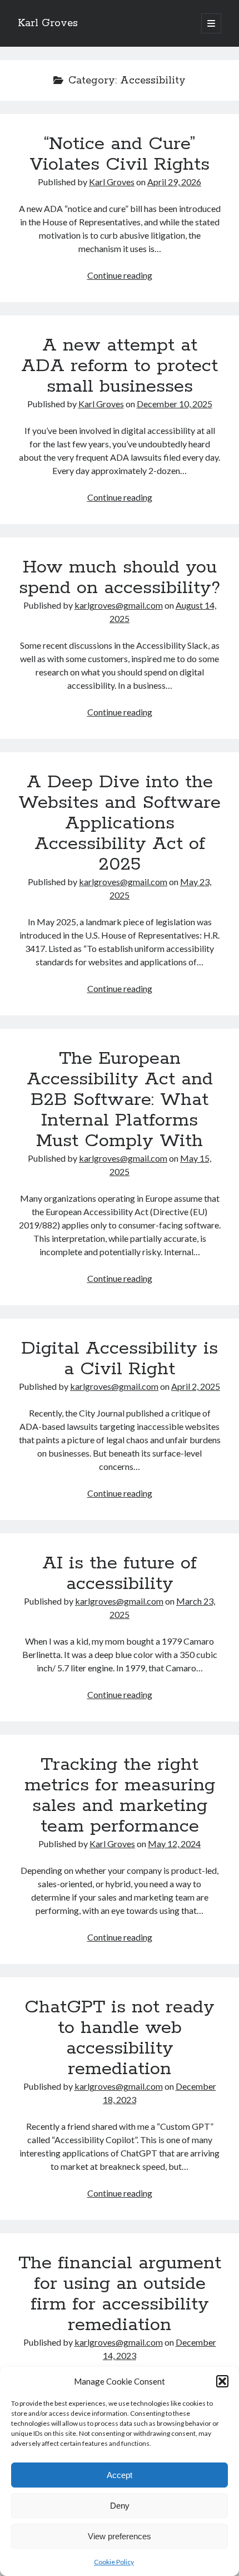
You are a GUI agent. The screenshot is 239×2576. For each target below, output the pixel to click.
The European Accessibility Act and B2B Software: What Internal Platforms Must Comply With (120, 1100)
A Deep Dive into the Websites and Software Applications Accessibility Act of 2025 (120, 823)
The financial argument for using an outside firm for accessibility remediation (120, 2294)
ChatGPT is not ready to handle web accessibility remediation (120, 2038)
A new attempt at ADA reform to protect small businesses (120, 366)
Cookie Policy (114, 2562)
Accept (120, 2475)
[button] (222, 2381)
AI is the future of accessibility (120, 1574)
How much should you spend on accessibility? (120, 578)
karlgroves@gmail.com (119, 605)
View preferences (120, 2536)
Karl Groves (48, 23)
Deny (120, 2506)
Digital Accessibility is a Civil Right (120, 1359)
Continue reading (120, 275)
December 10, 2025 (175, 404)
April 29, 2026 (174, 182)
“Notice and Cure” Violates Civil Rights (120, 154)
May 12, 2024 (174, 1844)
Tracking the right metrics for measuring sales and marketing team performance (120, 1796)
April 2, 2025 (196, 1386)
